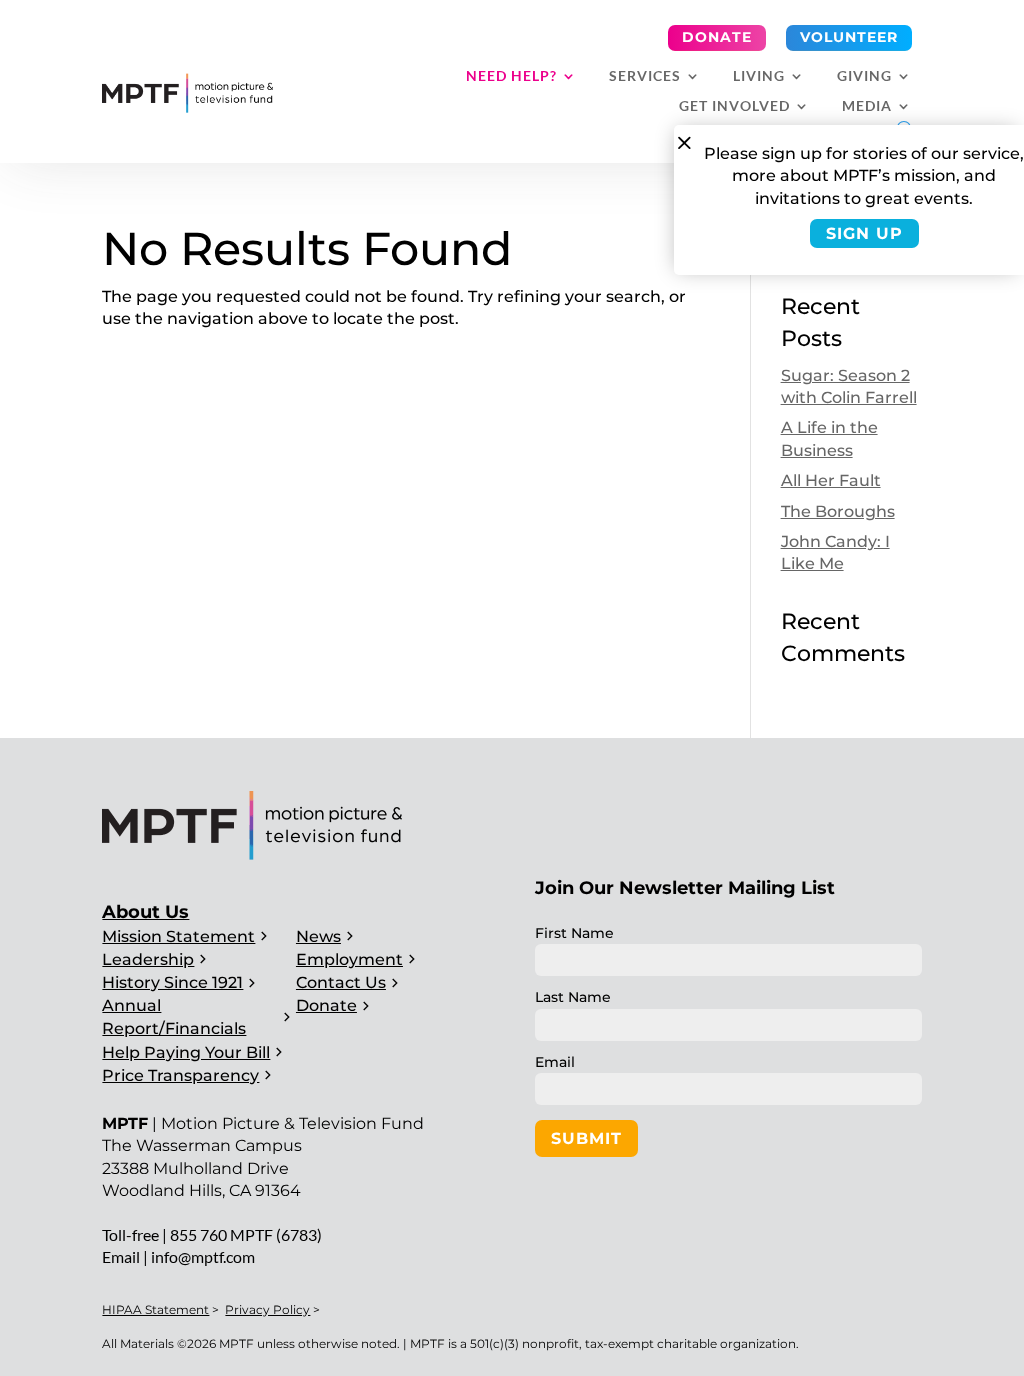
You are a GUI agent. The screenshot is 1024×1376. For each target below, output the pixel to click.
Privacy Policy (267, 1309)
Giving (864, 76)
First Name (574, 933)
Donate (717, 37)
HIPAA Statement (155, 1309)
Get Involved (734, 106)
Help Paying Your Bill (186, 1052)
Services (645, 76)
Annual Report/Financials (174, 1017)
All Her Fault (831, 480)
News (318, 936)
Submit (586, 1138)
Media (867, 106)
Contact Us (341, 982)
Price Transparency (180, 1075)
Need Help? (511, 76)
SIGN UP (864, 233)
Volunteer (849, 37)
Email (555, 1062)
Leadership (148, 959)
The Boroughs (838, 511)
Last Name (573, 997)
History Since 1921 (172, 982)
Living (759, 76)
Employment (349, 959)
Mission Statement (178, 936)
